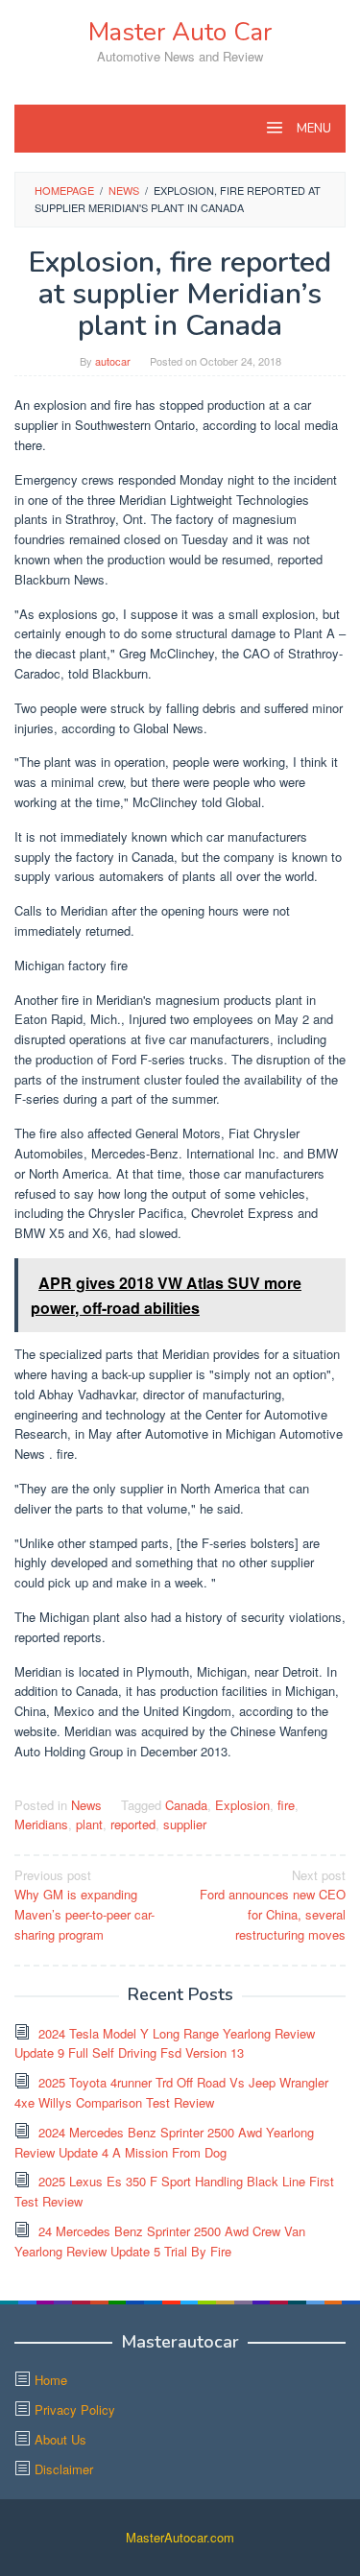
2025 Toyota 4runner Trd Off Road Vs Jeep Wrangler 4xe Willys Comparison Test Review (171, 2092)
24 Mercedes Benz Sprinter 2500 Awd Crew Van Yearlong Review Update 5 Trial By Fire (160, 2241)
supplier (185, 1824)
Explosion (242, 1805)
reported (133, 1824)
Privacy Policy (75, 2409)
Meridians (41, 1824)
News (86, 1805)
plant (89, 1824)
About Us (60, 2439)
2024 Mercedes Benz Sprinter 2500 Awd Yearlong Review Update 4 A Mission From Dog (164, 2142)
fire (286, 1805)
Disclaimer (64, 2469)
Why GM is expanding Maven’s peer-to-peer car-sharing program (84, 1905)
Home (51, 2380)
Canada (186, 1805)
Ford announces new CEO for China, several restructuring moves (273, 1905)
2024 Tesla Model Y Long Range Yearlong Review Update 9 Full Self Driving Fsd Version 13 (165, 2043)
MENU (312, 129)
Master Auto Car (180, 32)
